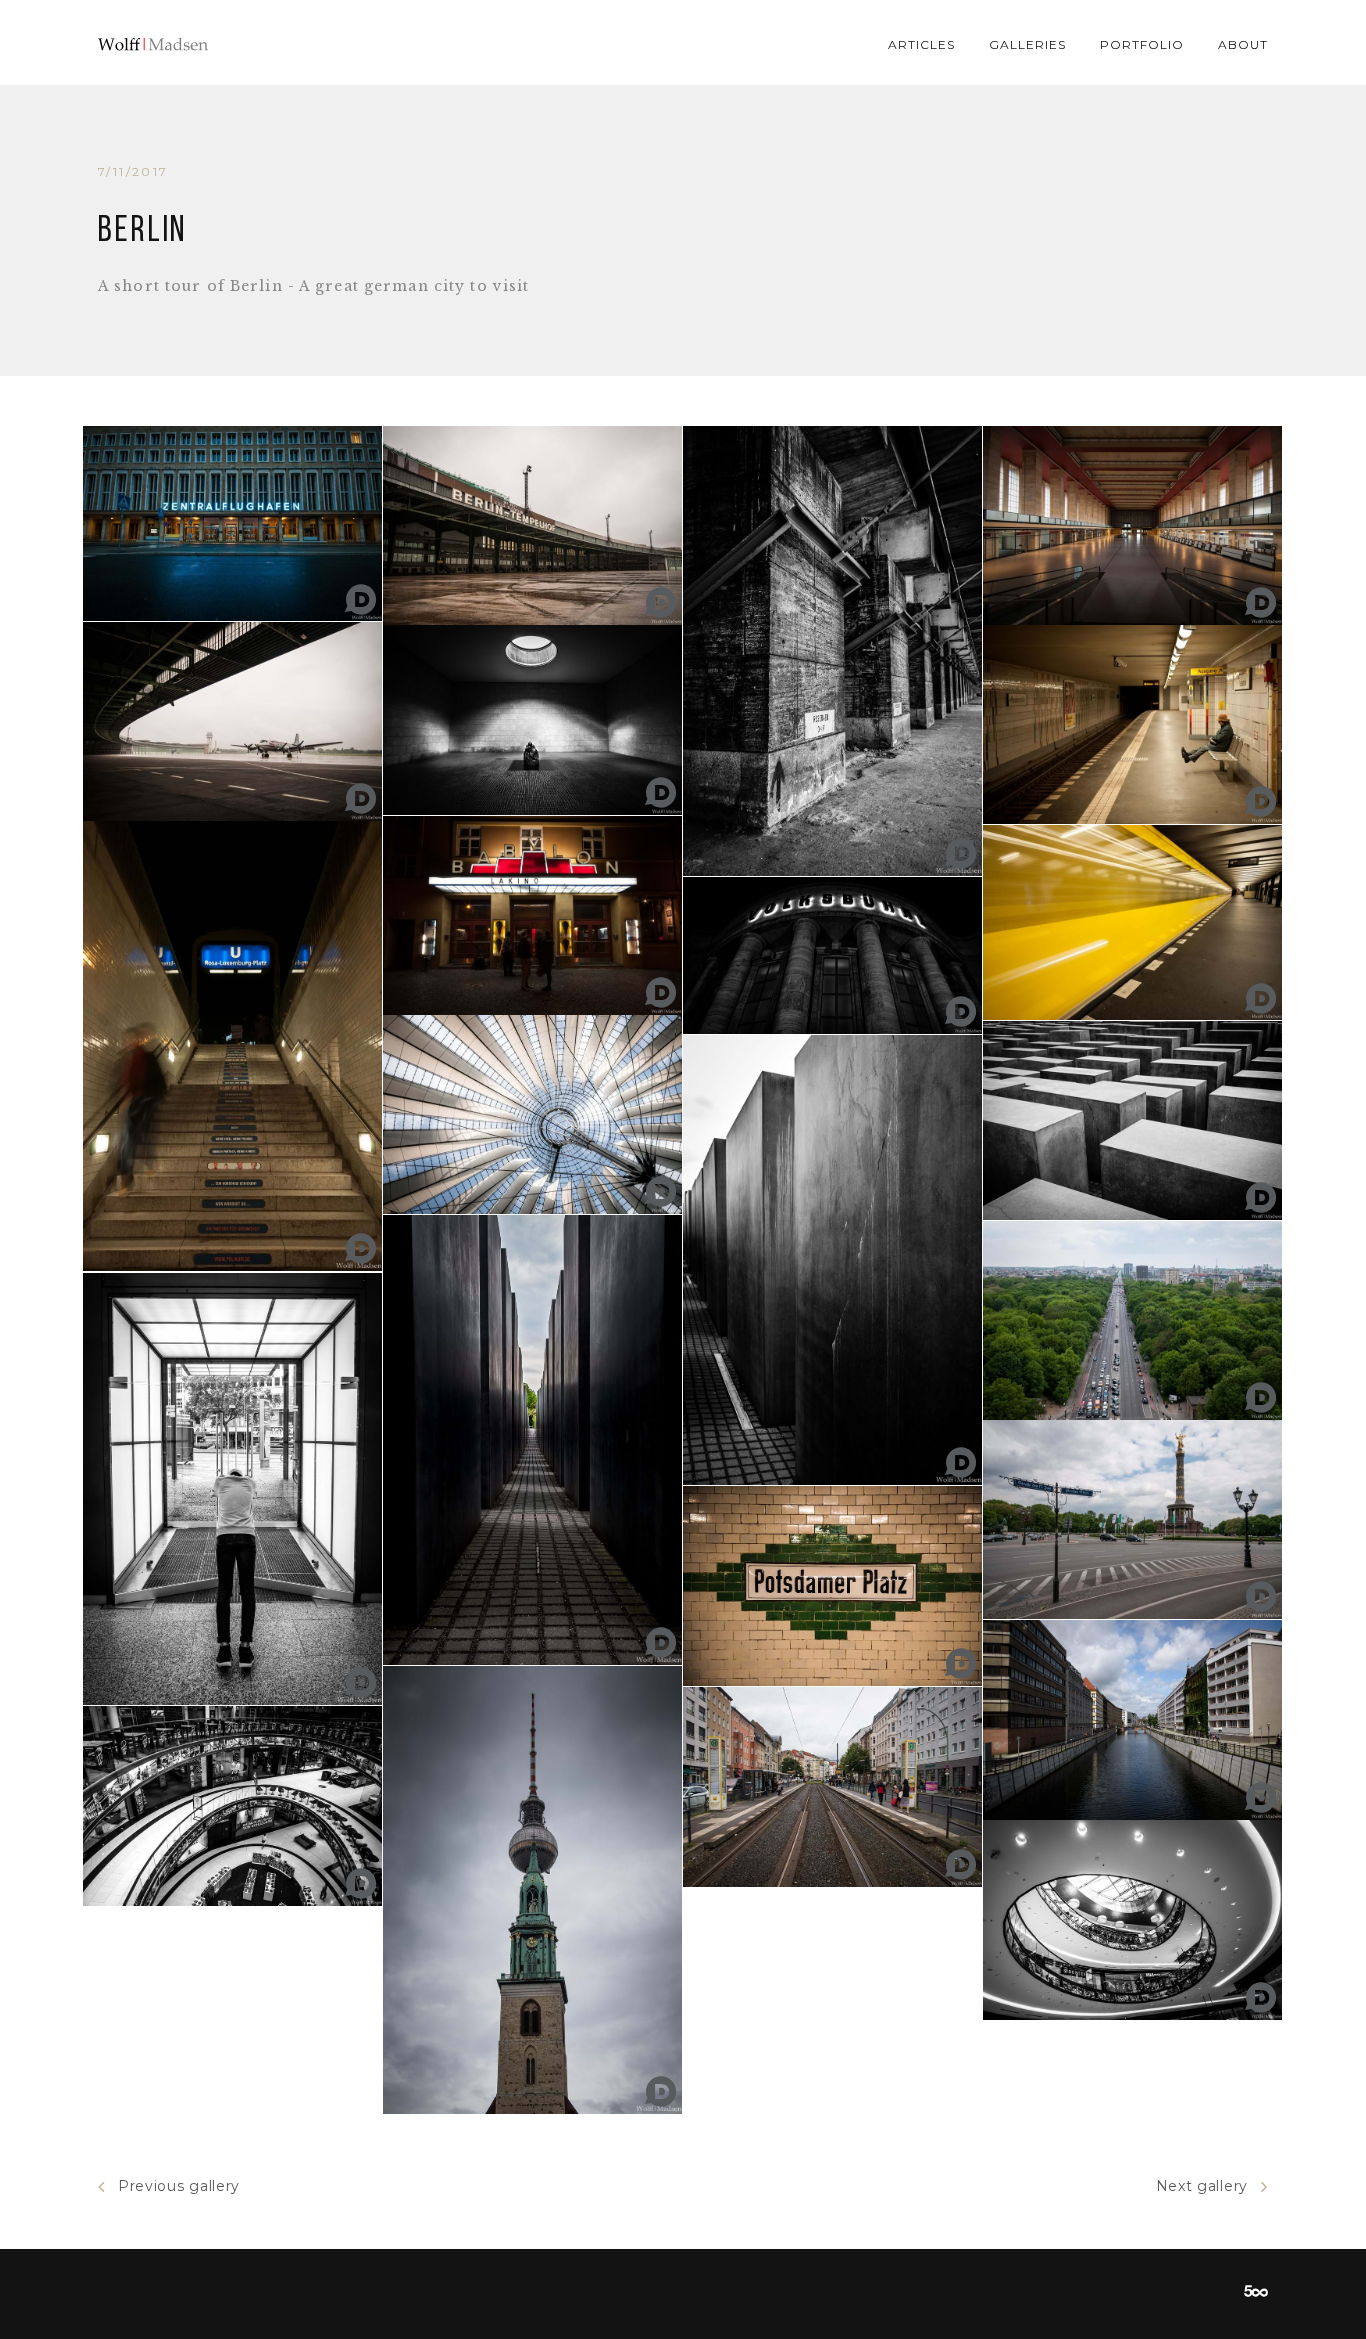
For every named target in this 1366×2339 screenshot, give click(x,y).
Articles (921, 44)
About (1243, 44)
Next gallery (1202, 2186)
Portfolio (1142, 44)
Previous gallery (179, 2186)
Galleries (1027, 44)
